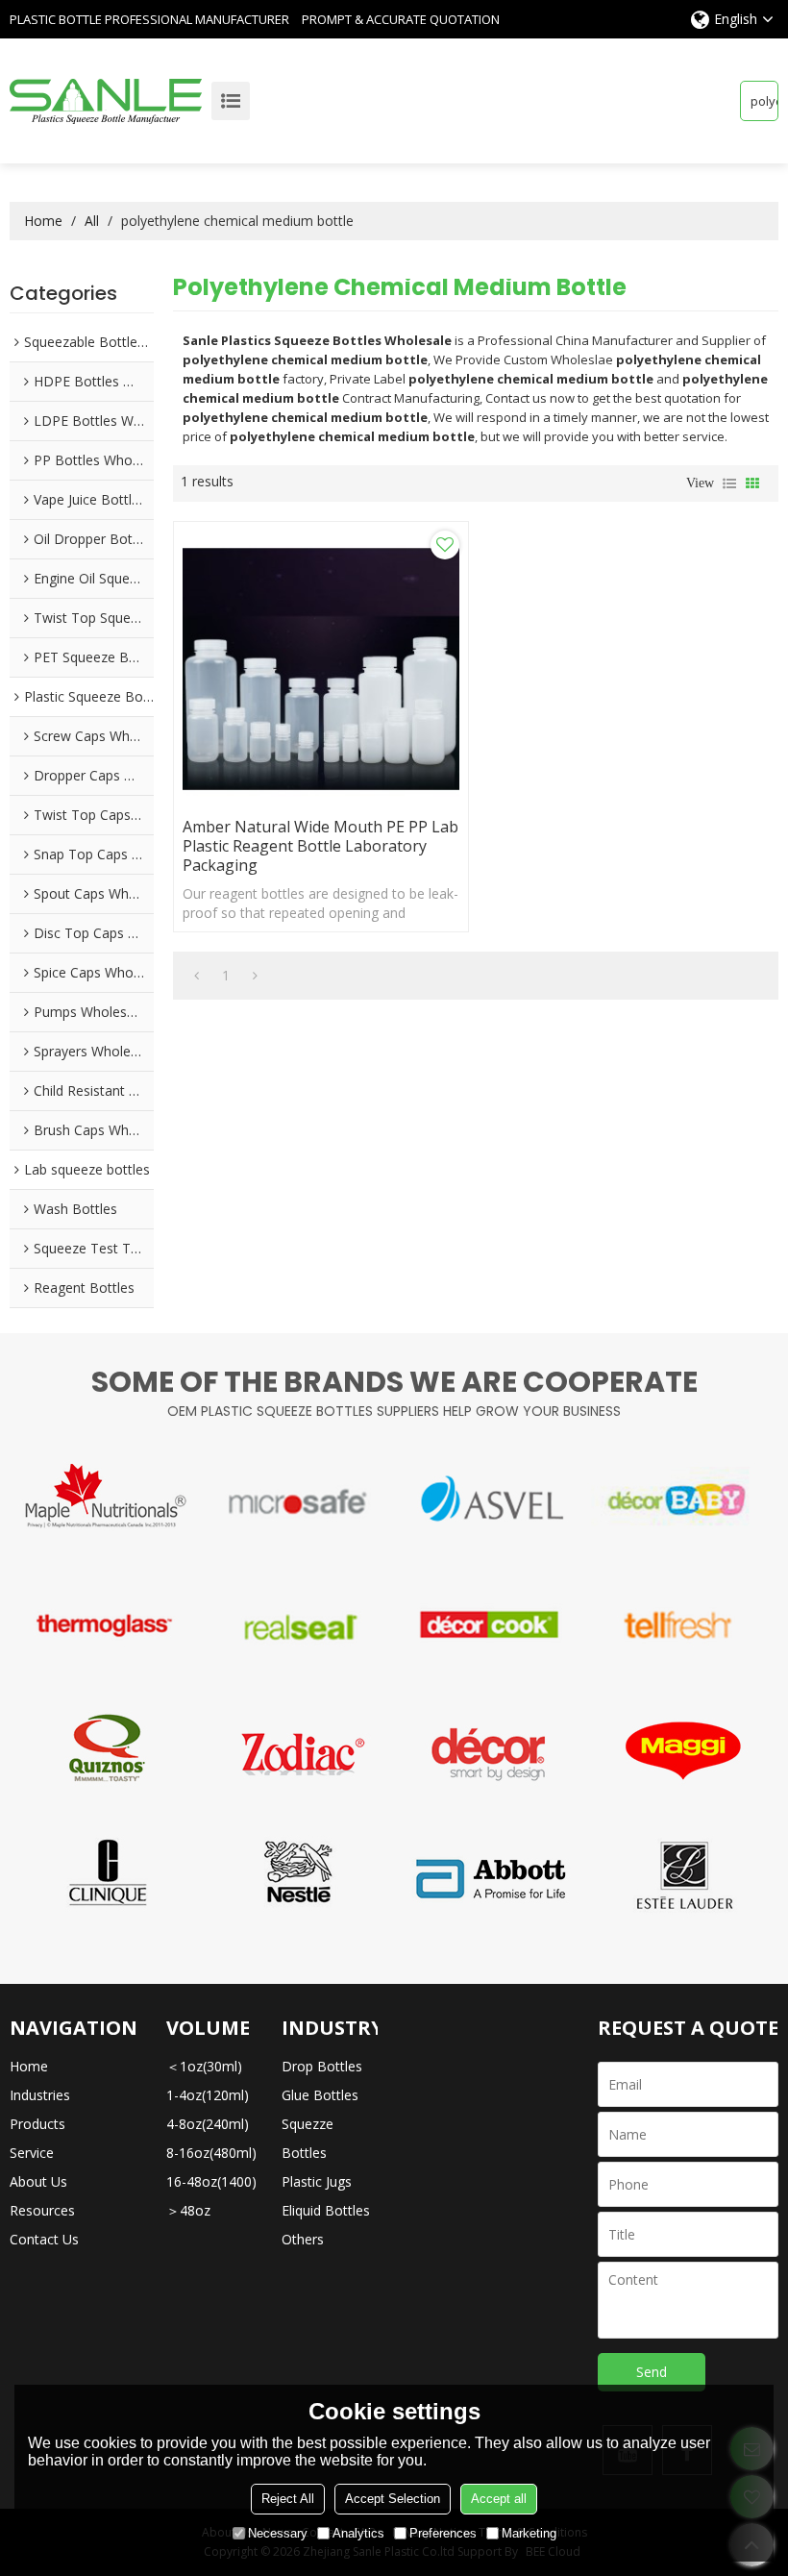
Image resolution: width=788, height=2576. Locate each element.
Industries (40, 2095)
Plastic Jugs (317, 2181)
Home (43, 221)
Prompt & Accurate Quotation (401, 19)
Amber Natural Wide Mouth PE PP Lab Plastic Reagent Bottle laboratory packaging (320, 846)
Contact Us (44, 2239)
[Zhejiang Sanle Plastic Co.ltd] (106, 101)
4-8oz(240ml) (208, 2124)
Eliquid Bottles (326, 2210)
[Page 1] (197, 976)
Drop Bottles (322, 2066)
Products (37, 2124)
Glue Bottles (320, 2095)
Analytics (358, 2533)
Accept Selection (393, 2499)
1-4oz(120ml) (208, 2095)
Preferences (443, 2533)
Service (32, 2153)
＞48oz (188, 2210)
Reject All (288, 2499)
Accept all (499, 2499)
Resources (42, 2210)
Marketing (529, 2533)
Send (652, 2372)
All (92, 221)
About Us (38, 2181)
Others (303, 2239)
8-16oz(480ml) (211, 2153)
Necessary (278, 2533)
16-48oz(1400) (211, 2181)
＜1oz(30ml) (204, 2066)
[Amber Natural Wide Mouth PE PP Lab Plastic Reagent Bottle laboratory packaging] (321, 669)
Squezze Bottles (308, 2138)
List (729, 483)
